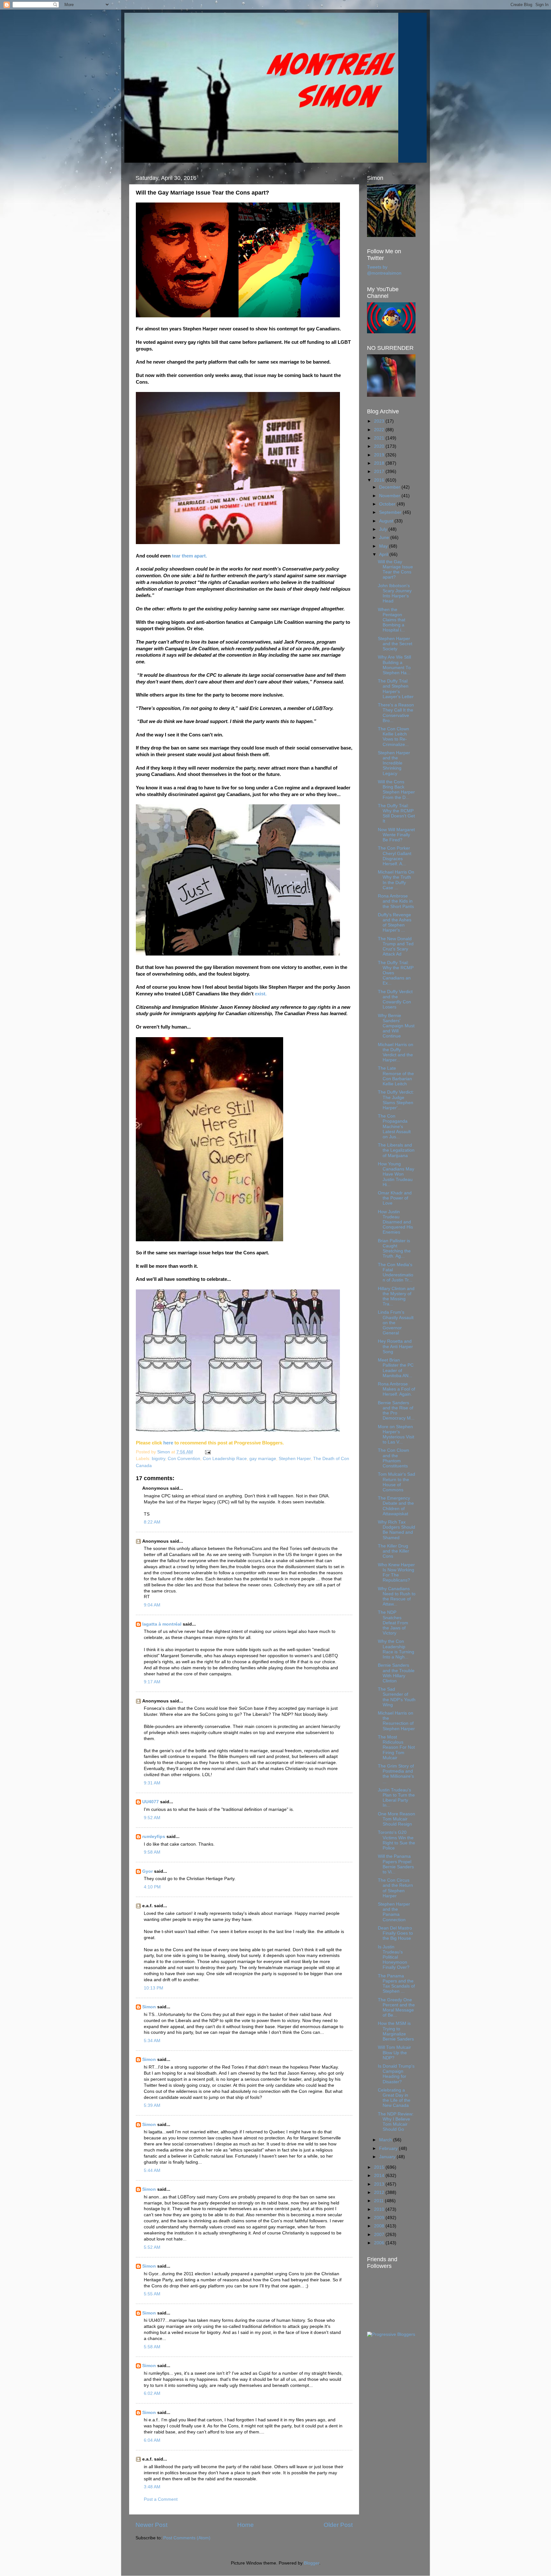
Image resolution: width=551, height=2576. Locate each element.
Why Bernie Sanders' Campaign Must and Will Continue (396, 1026)
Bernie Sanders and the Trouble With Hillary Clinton (396, 1673)
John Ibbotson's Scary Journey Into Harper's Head (395, 594)
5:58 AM (152, 2347)
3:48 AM (152, 2487)
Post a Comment (161, 2499)
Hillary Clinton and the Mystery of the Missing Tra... (396, 1296)
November (390, 496)
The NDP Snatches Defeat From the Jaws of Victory (393, 1623)
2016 (380, 480)
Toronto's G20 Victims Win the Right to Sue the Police (397, 1840)
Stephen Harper (295, 1459)
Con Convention (184, 1459)
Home (246, 2525)
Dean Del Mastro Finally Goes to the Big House (395, 1933)
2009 (380, 2218)
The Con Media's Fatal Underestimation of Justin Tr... (396, 1273)
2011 (379, 2201)
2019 (380, 455)
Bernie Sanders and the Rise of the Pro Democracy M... (396, 1411)
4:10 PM (152, 1887)
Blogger (312, 2563)
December (390, 487)
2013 (380, 2184)
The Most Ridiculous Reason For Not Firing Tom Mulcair (396, 1747)
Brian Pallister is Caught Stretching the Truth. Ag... (394, 1249)
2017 (380, 472)
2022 (380, 430)
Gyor (147, 1871)
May (384, 546)
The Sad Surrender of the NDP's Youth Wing (397, 1697)
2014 (380, 2176)
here (169, 1443)
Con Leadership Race (225, 1459)
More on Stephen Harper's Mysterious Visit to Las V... (396, 1435)
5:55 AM (152, 2294)
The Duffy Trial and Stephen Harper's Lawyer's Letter (396, 689)
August (387, 521)
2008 (380, 2226)
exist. (261, 994)
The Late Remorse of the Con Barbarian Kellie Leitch (396, 1076)
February (389, 2148)
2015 (380, 2167)
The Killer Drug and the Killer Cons (393, 1551)
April (384, 554)
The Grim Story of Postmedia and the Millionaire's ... (396, 1774)
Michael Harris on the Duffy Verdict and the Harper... (396, 1052)
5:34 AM (152, 2041)
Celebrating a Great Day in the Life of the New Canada (394, 2098)
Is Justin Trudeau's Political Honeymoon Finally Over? (394, 1957)
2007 (380, 2235)
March (386, 2140)
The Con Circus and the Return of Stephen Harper (395, 1888)
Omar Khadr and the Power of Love (395, 1198)
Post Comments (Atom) (187, 2538)
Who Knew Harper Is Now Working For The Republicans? (396, 1573)
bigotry (158, 1459)
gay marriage (263, 1459)
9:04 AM (152, 1605)
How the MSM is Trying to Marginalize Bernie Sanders (396, 2031)
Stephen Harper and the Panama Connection (394, 1912)
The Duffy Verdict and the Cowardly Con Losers (395, 1000)
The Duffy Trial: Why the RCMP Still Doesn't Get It (396, 814)
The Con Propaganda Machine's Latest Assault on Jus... (394, 1126)
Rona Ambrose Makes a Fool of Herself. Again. (397, 1389)
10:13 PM (154, 1988)
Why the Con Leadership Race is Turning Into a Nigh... (396, 1649)
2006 (380, 2243)
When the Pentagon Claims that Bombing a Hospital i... (392, 620)
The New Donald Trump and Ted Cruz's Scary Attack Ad (396, 947)
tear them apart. (189, 556)
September (391, 512)
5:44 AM (152, 2170)
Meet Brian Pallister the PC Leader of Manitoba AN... (396, 1368)
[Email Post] (207, 1452)
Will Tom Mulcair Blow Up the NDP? (394, 2052)
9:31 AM (152, 1783)
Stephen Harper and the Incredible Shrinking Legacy (394, 763)
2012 (380, 2192)
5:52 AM (152, 2247)
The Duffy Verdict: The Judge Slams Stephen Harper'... (396, 1100)
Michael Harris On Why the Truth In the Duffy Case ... (396, 880)
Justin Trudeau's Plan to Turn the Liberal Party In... (396, 1798)
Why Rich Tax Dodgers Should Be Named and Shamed (397, 1530)
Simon (149, 2007)
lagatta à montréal (162, 1624)
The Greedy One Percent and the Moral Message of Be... (396, 2008)
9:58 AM (152, 1852)
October (388, 504)
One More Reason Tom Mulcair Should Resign (397, 1819)
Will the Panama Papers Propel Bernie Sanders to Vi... (396, 1864)
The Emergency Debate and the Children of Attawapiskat (396, 1506)
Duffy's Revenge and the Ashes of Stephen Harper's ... (395, 923)
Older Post (338, 2525)
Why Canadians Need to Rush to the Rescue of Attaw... (397, 1597)
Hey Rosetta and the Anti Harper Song (395, 1346)
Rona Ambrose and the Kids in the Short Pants (396, 901)
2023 (380, 421)
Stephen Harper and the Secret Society (395, 644)
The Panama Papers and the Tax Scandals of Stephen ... (396, 1984)
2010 (380, 2209)
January (388, 2157)
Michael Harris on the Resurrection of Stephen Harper (396, 1721)
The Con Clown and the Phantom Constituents (393, 1458)
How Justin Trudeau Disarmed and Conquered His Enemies (395, 1222)
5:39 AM (152, 2105)
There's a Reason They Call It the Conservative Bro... (396, 713)
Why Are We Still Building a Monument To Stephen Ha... (394, 665)
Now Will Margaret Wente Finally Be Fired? (396, 835)
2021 (380, 438)
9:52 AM (152, 1818)
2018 (380, 463)
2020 (380, 446)
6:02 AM (152, 2393)
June (385, 538)
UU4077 (151, 1802)
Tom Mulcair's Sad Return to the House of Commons (397, 1482)
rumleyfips (154, 1837)
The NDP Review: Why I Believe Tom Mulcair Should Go (396, 2122)
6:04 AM (152, 2440)
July (384, 529)
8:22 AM (152, 1522)
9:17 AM (152, 1682)
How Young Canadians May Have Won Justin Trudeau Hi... (396, 1174)
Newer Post (151, 2525)
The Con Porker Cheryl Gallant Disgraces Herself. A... (395, 856)
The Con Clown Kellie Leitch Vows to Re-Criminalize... (393, 737)
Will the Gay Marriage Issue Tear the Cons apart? (395, 570)
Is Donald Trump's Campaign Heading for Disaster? (396, 2074)
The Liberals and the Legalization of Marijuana (396, 1150)
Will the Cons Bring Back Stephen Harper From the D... (396, 790)
